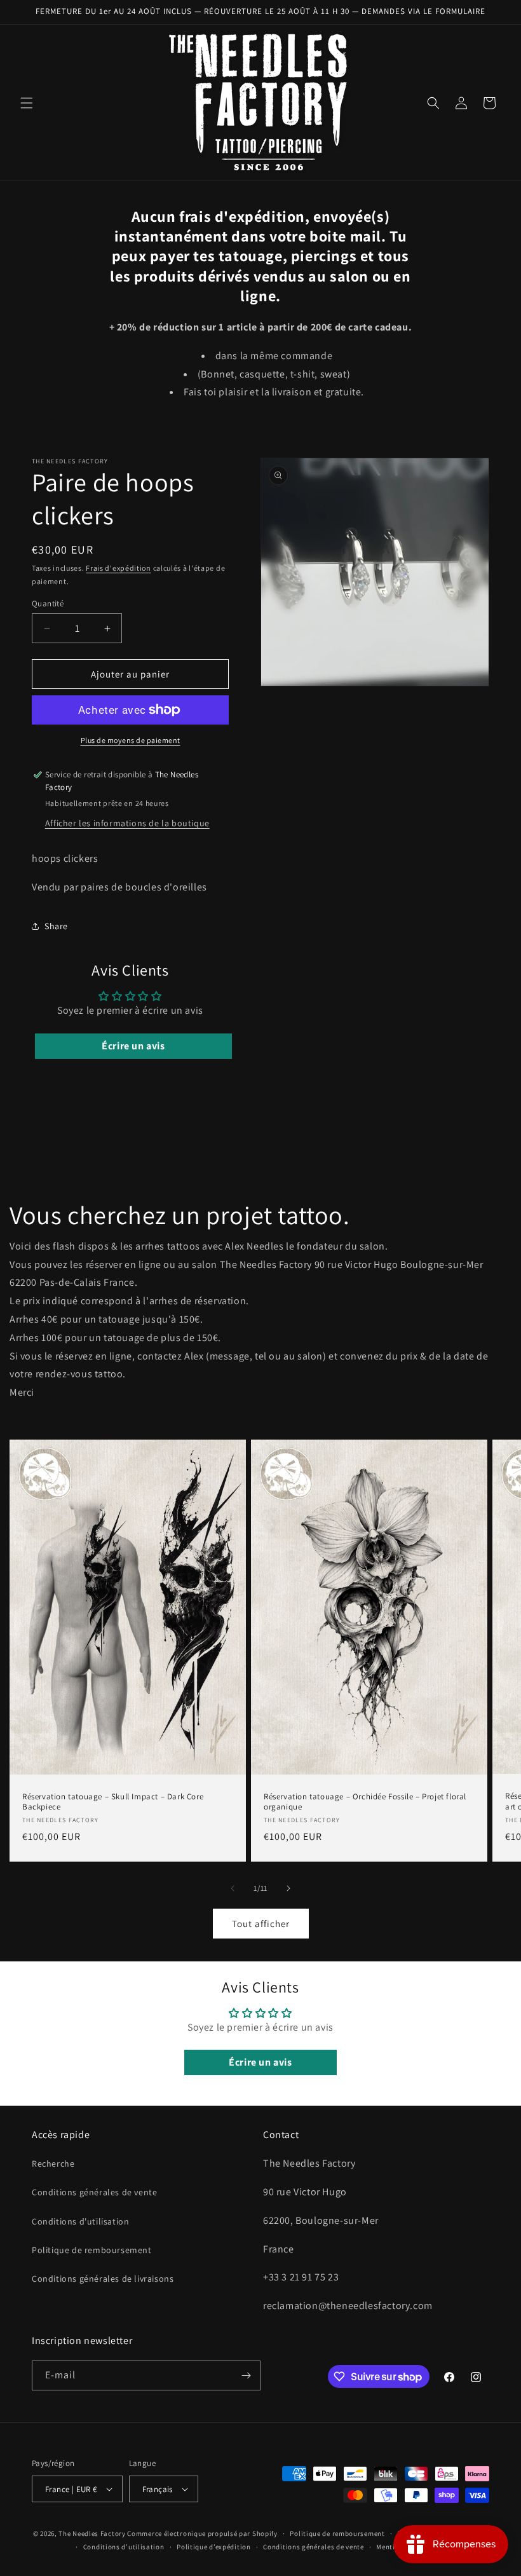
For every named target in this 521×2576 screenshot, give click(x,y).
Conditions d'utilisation (80, 2221)
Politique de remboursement (92, 2250)
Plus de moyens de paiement (131, 740)
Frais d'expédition (118, 568)
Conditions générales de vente (94, 2192)
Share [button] (56, 926)
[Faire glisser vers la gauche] (233, 1888)
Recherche (53, 2164)
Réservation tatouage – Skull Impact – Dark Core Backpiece (113, 1802)
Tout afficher (261, 1924)
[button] (27, 103)
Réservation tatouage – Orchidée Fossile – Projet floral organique (365, 1802)
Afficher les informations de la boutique (127, 823)
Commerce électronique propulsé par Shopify (202, 2533)
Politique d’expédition (213, 2547)
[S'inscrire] (246, 2375)
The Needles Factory (93, 2533)
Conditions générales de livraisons (103, 2279)
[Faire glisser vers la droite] (288, 1888)
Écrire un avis (133, 1046)
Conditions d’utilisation (124, 2547)
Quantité (48, 603)
